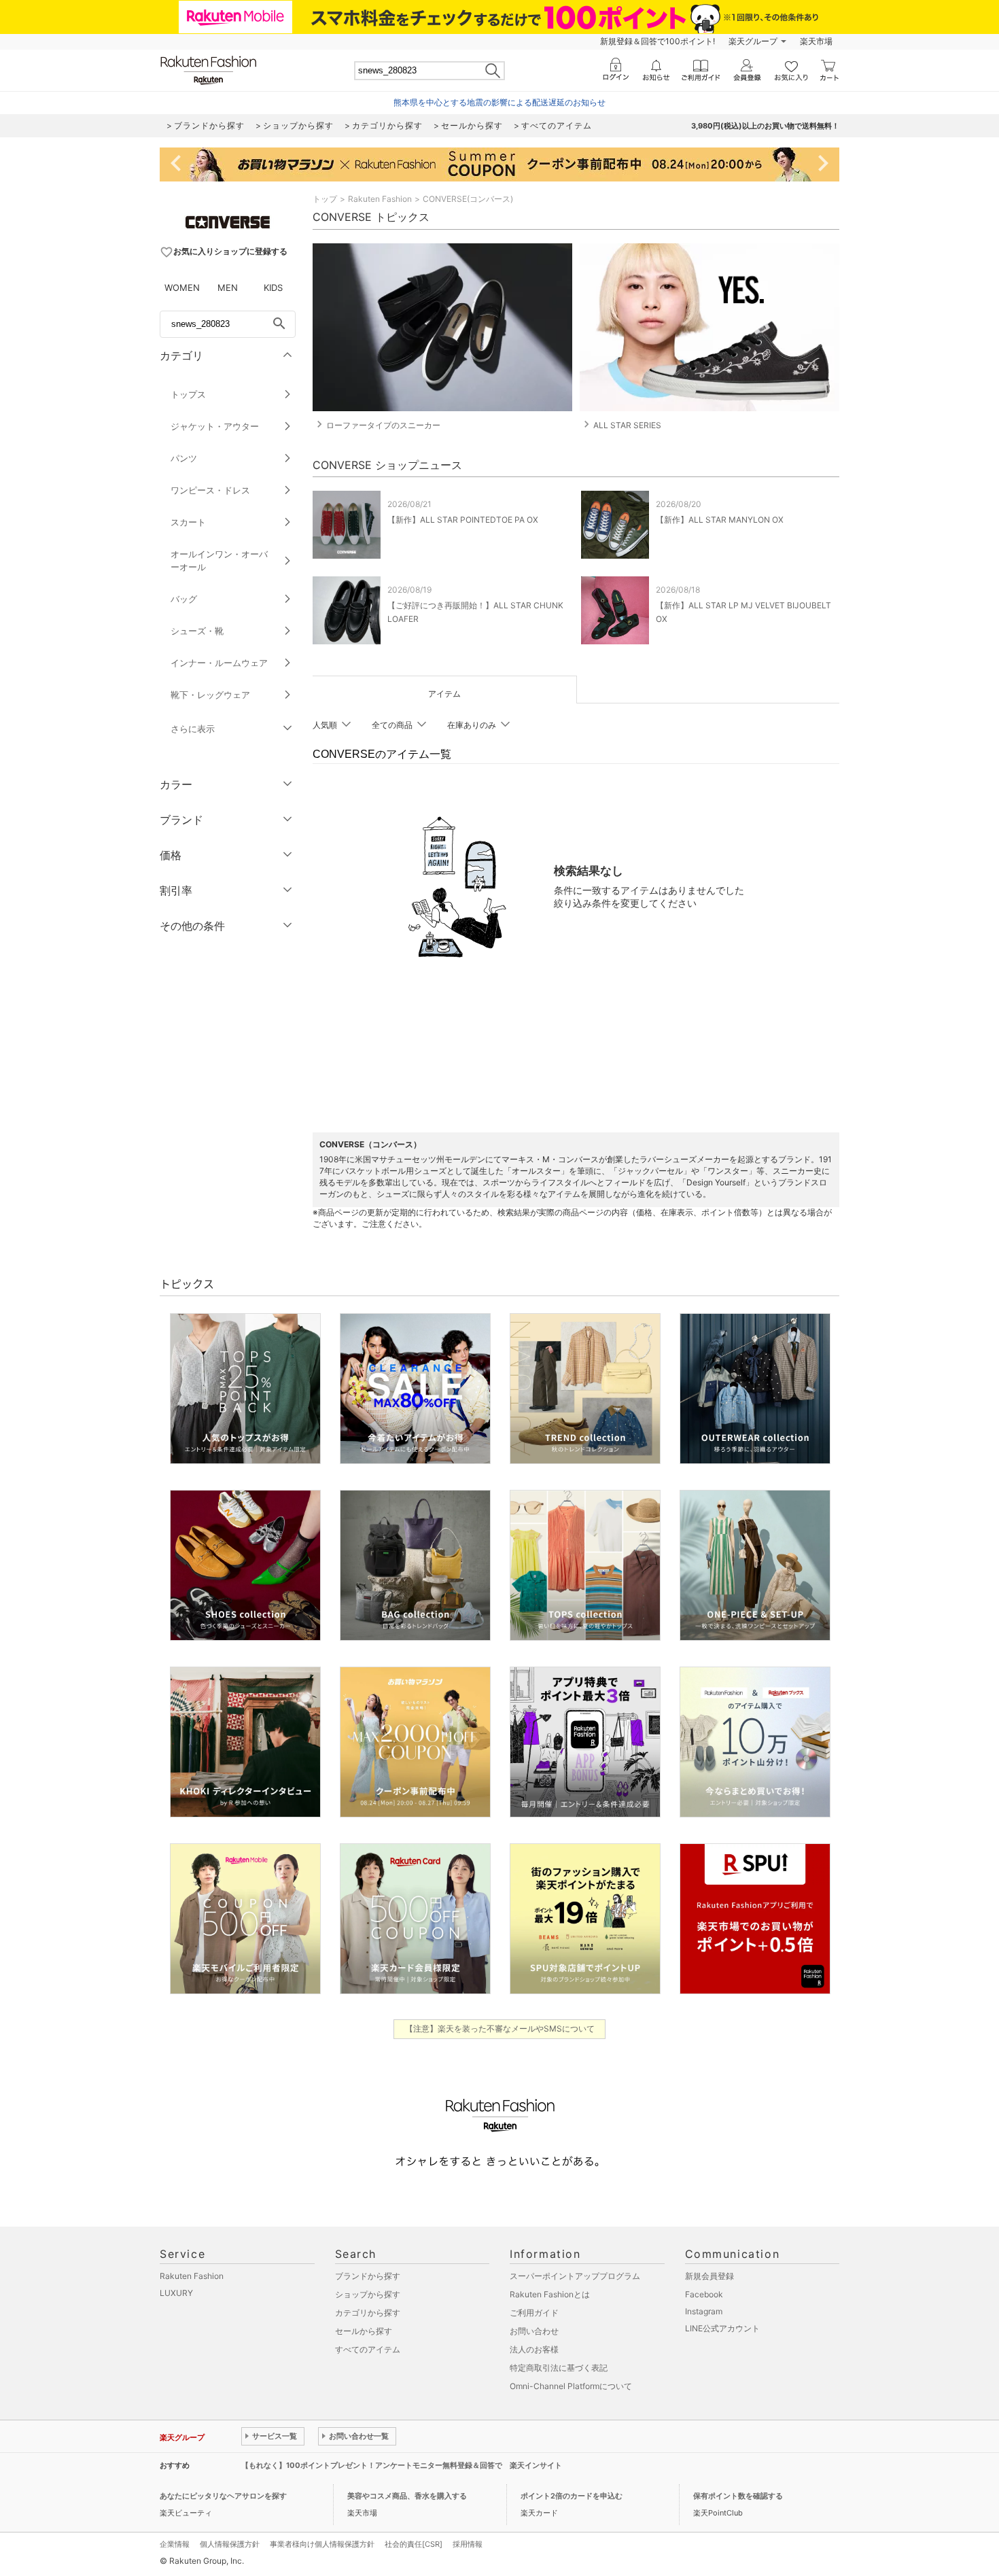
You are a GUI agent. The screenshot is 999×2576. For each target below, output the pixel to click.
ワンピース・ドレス (210, 490)
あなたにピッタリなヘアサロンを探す (223, 2496)
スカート (188, 522)
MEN (228, 288)
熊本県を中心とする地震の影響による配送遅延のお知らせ (500, 102)
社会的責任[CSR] (414, 2544)
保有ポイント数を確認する (738, 2496)
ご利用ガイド (534, 2313)
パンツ (184, 458)
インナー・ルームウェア (219, 663)
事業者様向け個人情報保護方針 (322, 2544)
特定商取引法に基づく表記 (559, 2368)
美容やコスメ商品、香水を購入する (407, 2496)
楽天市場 (816, 41)
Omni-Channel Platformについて (571, 2386)
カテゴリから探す (368, 2313)
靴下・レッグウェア (210, 695)
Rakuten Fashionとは (550, 2294)
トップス (188, 394)
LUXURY (176, 2293)
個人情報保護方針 (230, 2544)
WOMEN (182, 288)
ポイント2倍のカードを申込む (572, 2496)
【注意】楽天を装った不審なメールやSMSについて (500, 2029)
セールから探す (364, 2331)
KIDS (273, 288)
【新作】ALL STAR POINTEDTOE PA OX (463, 520)
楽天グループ (753, 41)
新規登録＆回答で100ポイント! (658, 41)
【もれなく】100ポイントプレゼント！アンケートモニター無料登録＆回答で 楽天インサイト (402, 2465)
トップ (325, 199)
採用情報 (468, 2544)
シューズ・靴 (197, 631)
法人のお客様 (534, 2349)
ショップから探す (368, 2294)
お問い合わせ (534, 2331)
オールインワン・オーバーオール (219, 560)
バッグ (184, 599)
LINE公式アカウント (722, 2328)
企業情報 (175, 2544)
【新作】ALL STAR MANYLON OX (720, 520)
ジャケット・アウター (215, 426)
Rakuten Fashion (380, 199)
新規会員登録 (709, 2276)
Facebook (704, 2294)
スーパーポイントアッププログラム (575, 2276)
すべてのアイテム (368, 2349)
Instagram (704, 2311)
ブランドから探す (368, 2276)
